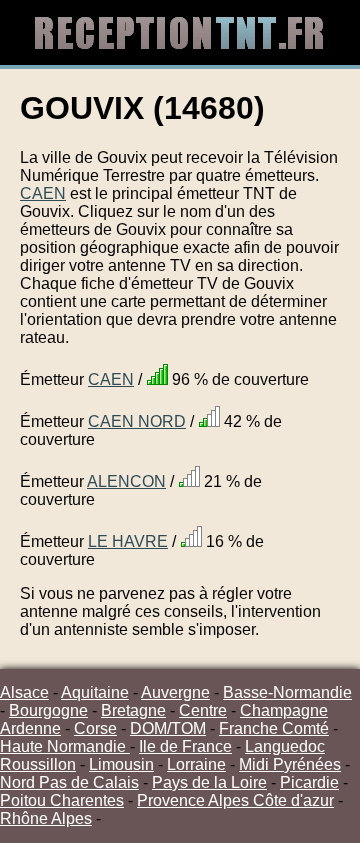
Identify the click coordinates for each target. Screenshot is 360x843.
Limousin (121, 764)
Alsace (24, 692)
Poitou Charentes (62, 800)
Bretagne (133, 710)
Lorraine (196, 764)
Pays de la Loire (209, 782)
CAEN (43, 193)
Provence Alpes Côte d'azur (235, 800)
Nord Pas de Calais (69, 782)
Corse (95, 728)
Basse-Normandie (287, 692)
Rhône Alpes (46, 818)
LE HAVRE (128, 541)
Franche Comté (274, 728)
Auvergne (175, 692)
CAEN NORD (137, 421)
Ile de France (185, 746)
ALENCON (126, 481)
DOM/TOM (168, 728)
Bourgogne (48, 710)
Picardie (309, 782)
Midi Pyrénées (290, 764)
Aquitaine (95, 692)
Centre (203, 710)
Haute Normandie (65, 746)
